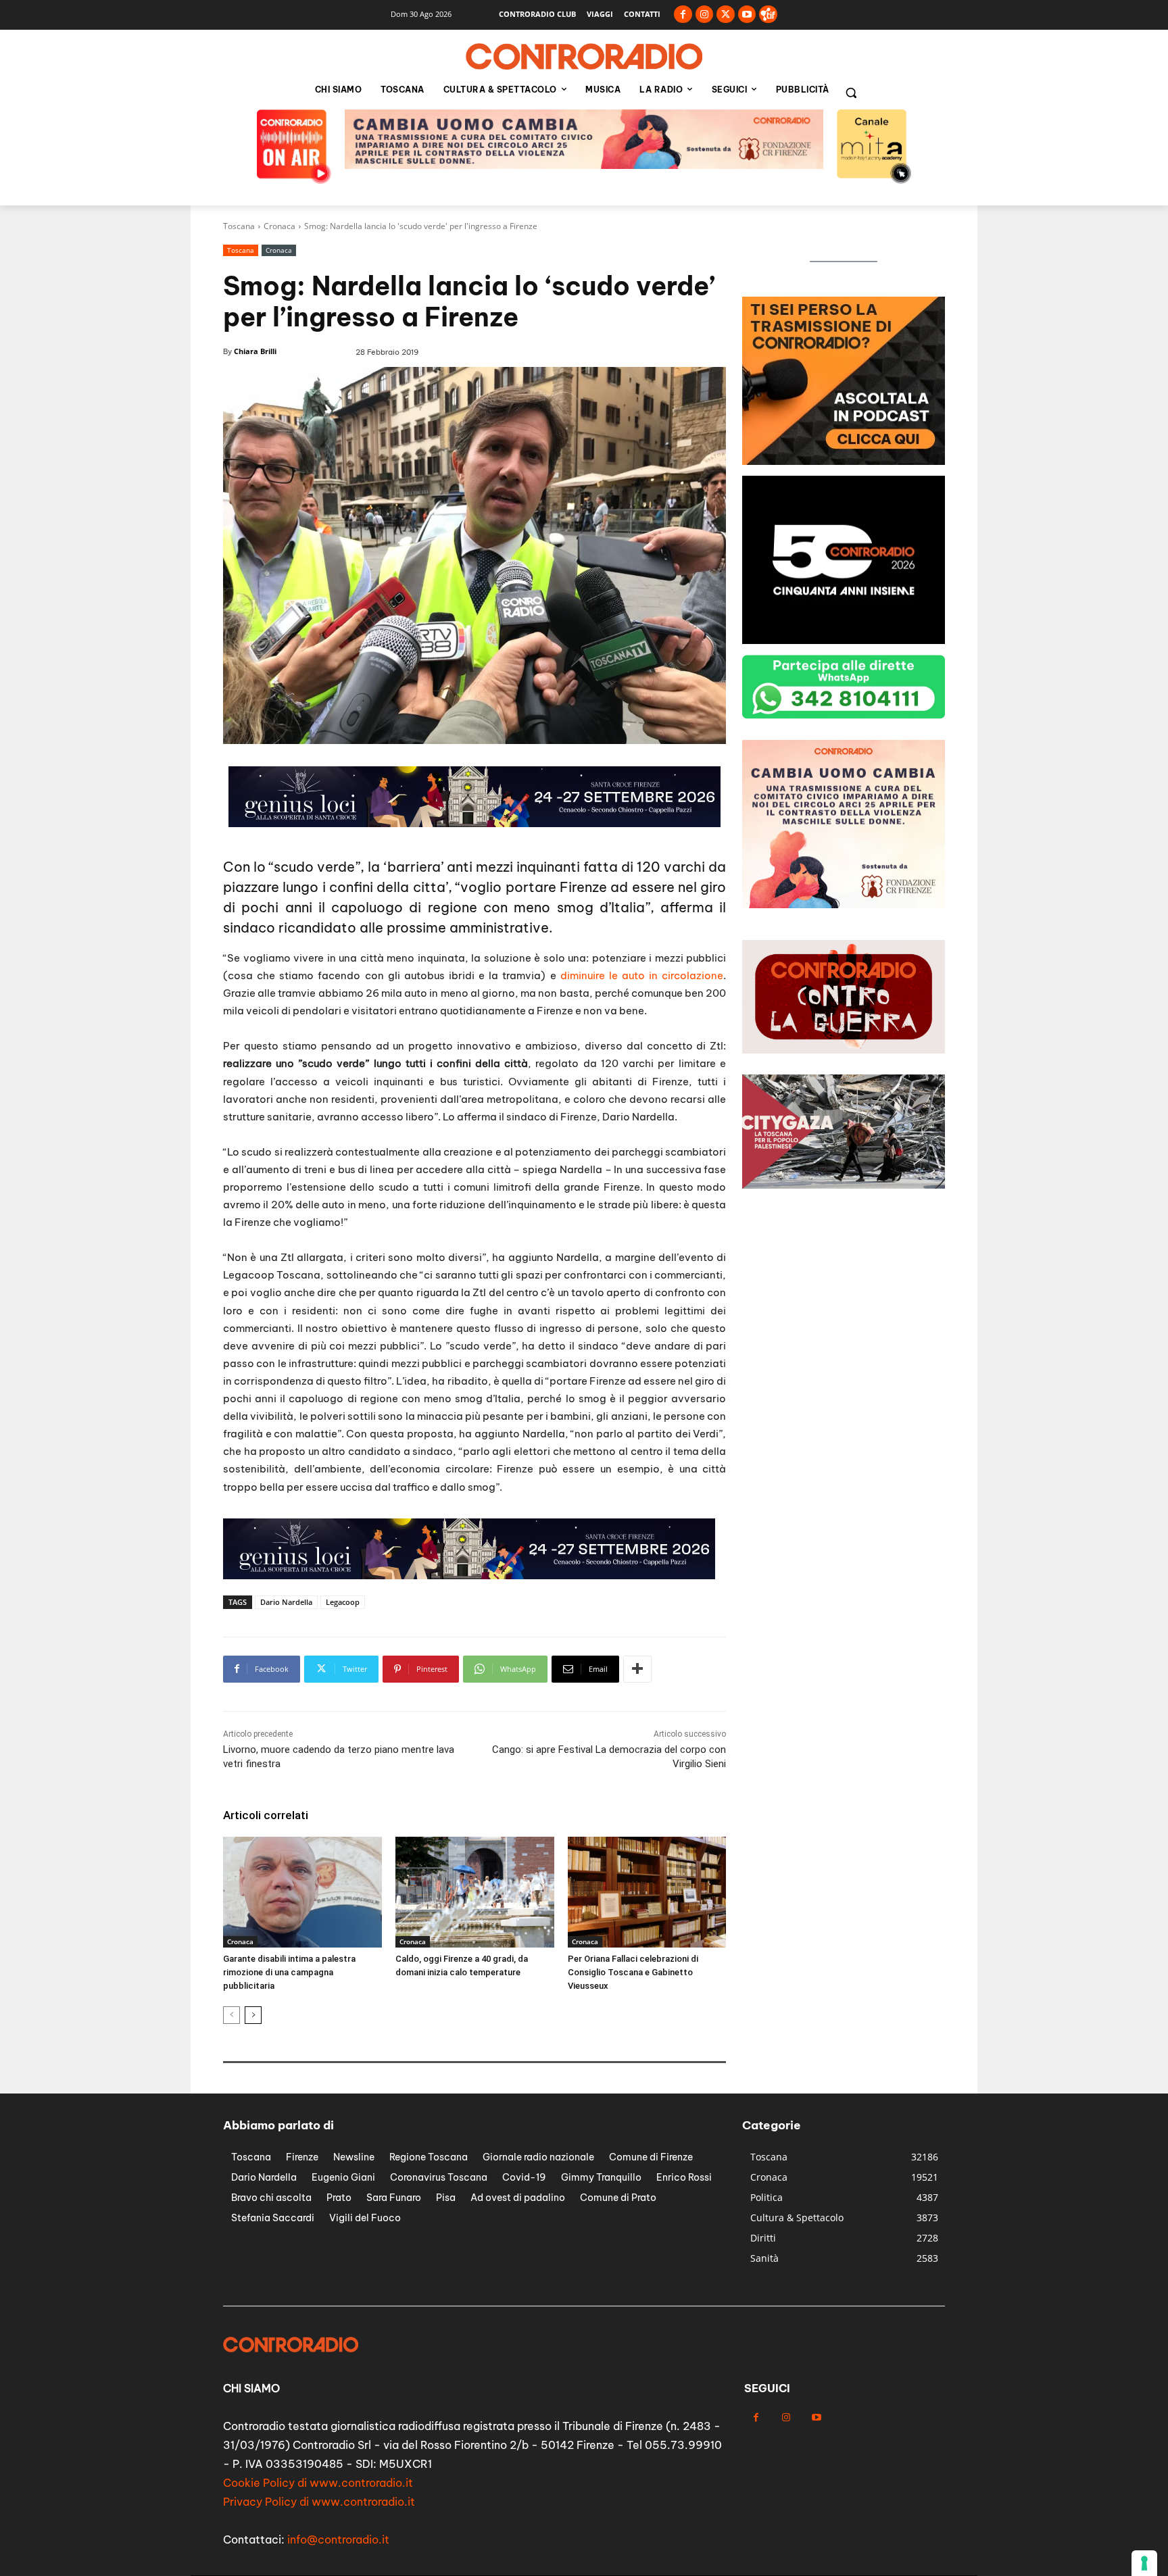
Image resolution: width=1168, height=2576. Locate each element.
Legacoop (343, 1602)
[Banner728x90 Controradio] (584, 165)
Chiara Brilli (255, 351)
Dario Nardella (286, 1602)
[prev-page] (232, 2015)
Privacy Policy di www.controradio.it (319, 2502)
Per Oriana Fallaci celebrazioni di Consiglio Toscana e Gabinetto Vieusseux (633, 1972)
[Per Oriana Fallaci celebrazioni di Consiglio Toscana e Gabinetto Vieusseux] (647, 1892)
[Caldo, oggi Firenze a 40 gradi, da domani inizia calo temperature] (475, 1892)
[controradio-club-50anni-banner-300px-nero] (844, 461)
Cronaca (279, 226)
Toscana (239, 226)
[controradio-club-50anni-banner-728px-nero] (469, 1576)
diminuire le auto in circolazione (642, 975)
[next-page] (253, 2015)
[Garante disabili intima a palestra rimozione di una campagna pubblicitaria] (302, 1892)
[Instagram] (705, 15)
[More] (637, 1669)
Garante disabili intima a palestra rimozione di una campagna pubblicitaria (289, 1972)
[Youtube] (747, 15)
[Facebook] (683, 15)
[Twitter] (726, 15)
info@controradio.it (338, 2540)
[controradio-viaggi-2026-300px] (844, 640)
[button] (851, 93)
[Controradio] (584, 57)
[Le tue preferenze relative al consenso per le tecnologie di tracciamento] (1144, 2563)
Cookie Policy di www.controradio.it (318, 2483)
